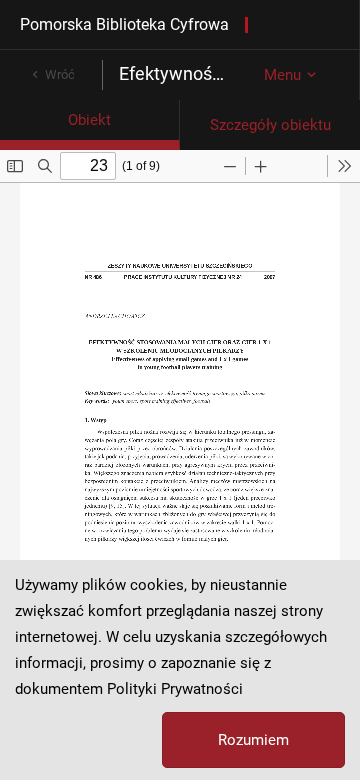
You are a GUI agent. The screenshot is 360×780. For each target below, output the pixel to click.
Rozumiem (253, 740)
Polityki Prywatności (175, 689)
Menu (282, 75)
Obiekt (89, 120)
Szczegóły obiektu (270, 125)
